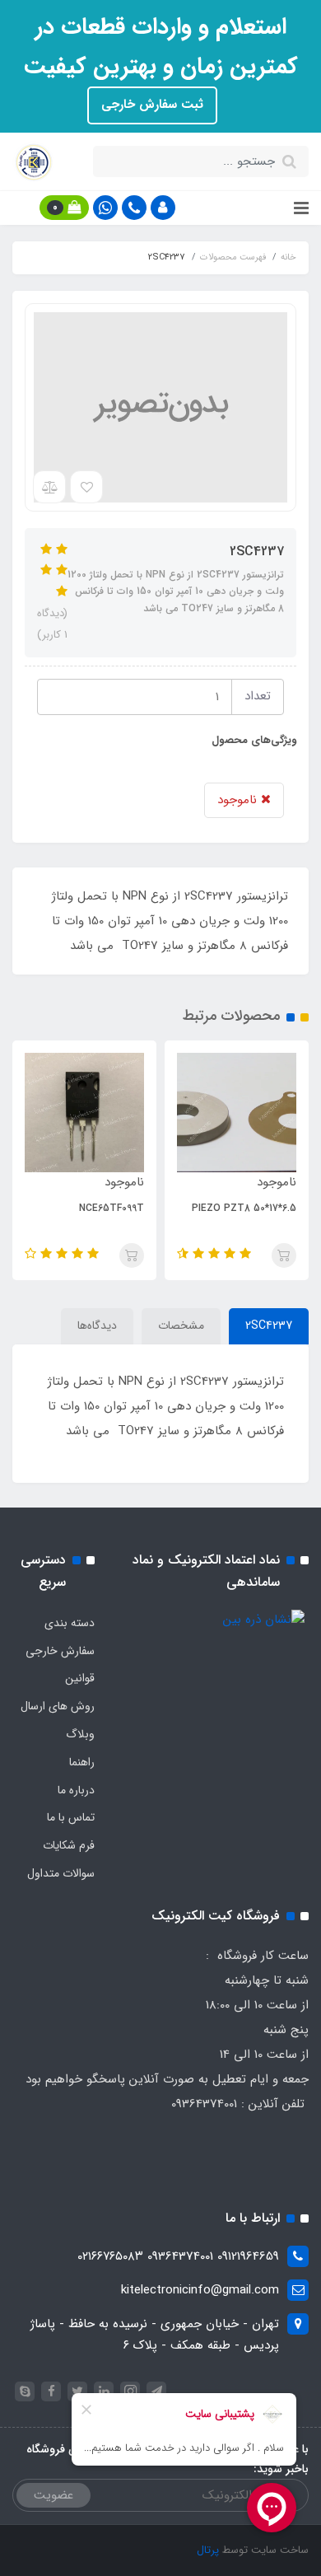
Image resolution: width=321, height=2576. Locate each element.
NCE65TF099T (112, 1208)
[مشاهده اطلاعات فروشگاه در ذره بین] (264, 1620)
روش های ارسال (58, 1706)
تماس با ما (71, 1817)
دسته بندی (70, 1623)
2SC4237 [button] (269, 1325)
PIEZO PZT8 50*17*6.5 (244, 1208)
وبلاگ (80, 1734)
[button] (163, 208)
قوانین (80, 1678)
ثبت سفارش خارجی (152, 105)
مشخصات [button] (181, 1325)
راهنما (82, 1762)
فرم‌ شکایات (69, 1845)
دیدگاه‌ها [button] (97, 1325)
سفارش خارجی (60, 1651)
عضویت (53, 2495)
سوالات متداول (61, 1873)
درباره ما (76, 1790)
